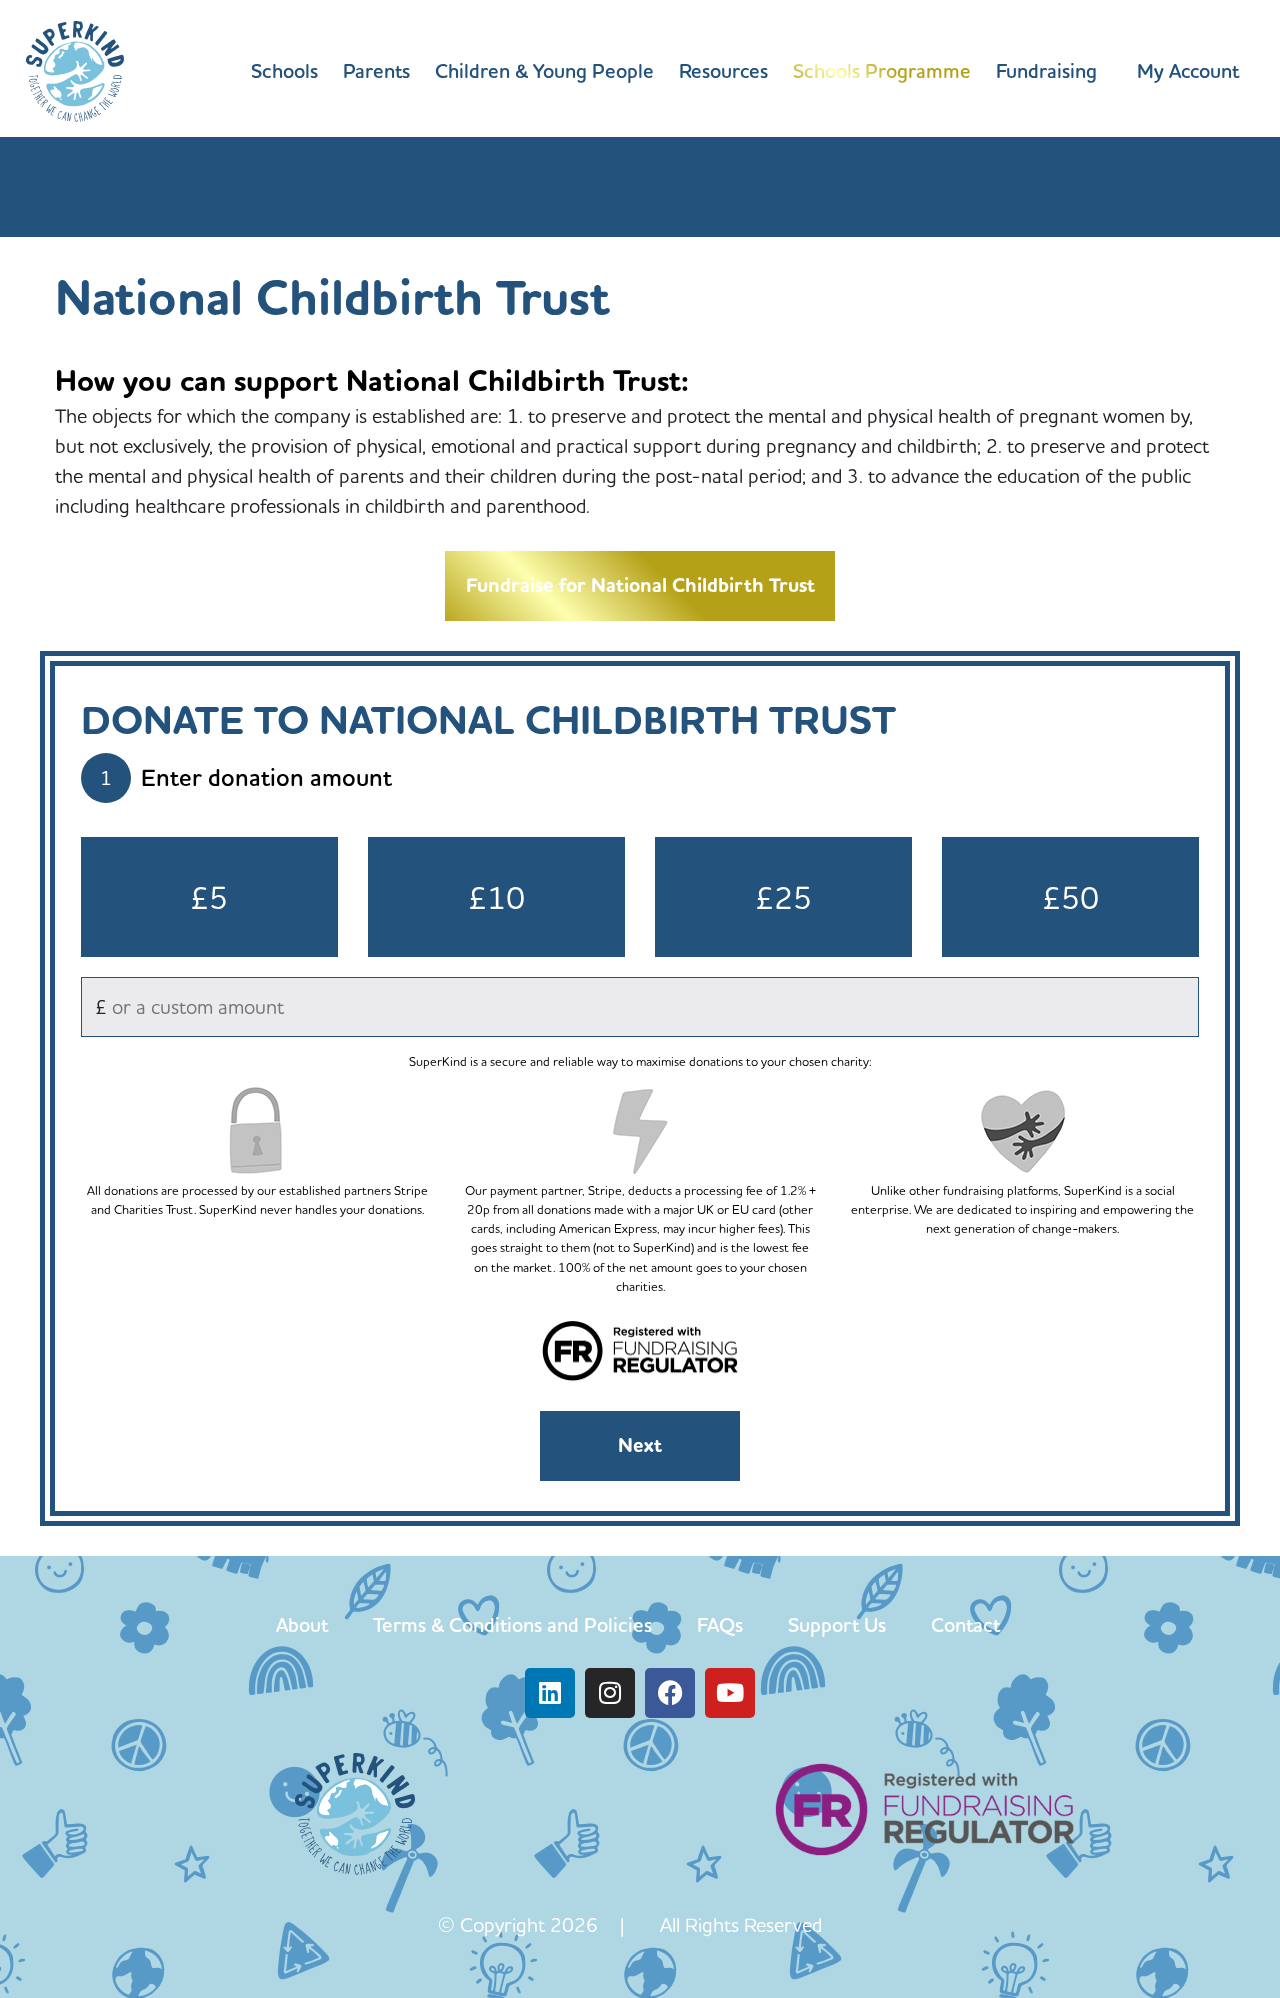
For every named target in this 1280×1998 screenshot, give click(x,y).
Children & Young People (544, 71)
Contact (965, 1625)
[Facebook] (670, 1693)
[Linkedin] (550, 1693)
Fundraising (1046, 71)
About (302, 1625)
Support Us (837, 1625)
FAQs (720, 1625)
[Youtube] (730, 1693)
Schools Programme (882, 71)
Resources (723, 71)
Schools (284, 71)
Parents (376, 71)
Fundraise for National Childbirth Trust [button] (640, 585)
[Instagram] (610, 1693)
